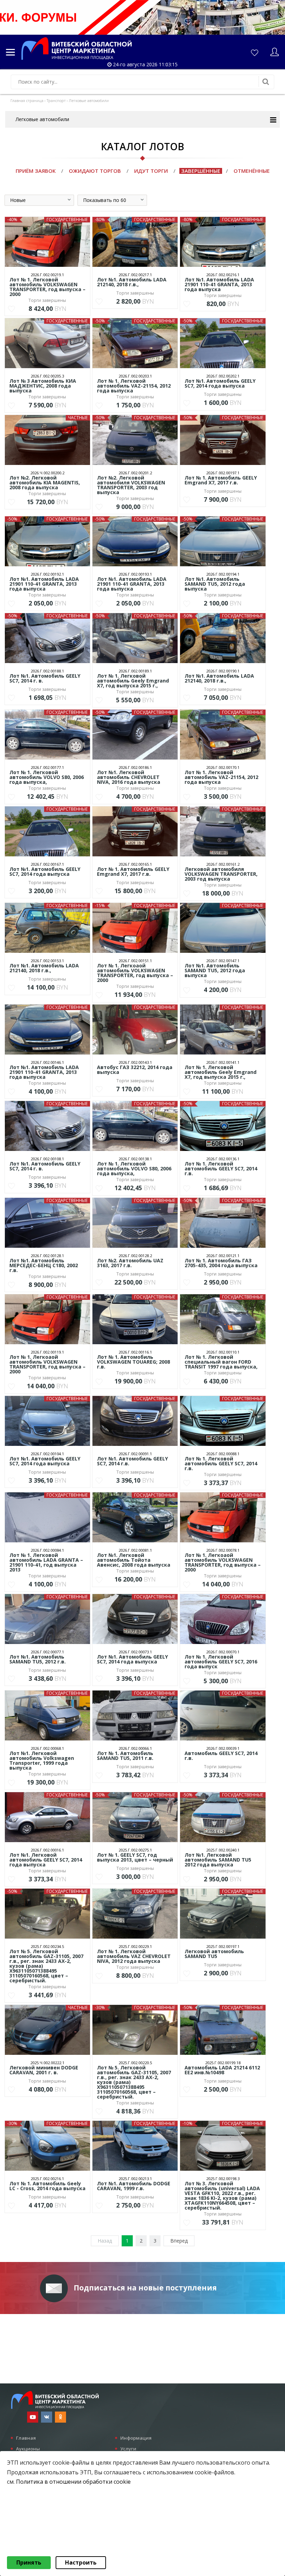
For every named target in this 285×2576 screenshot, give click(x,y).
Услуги (128, 2449)
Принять (29, 2562)
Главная (26, 2438)
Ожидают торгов (95, 171)
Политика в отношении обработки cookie (73, 2482)
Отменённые (252, 171)
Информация (136, 2438)
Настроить (81, 2562)
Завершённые (201, 171)
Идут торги (151, 171)
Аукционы (28, 2449)
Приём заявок (36, 171)
